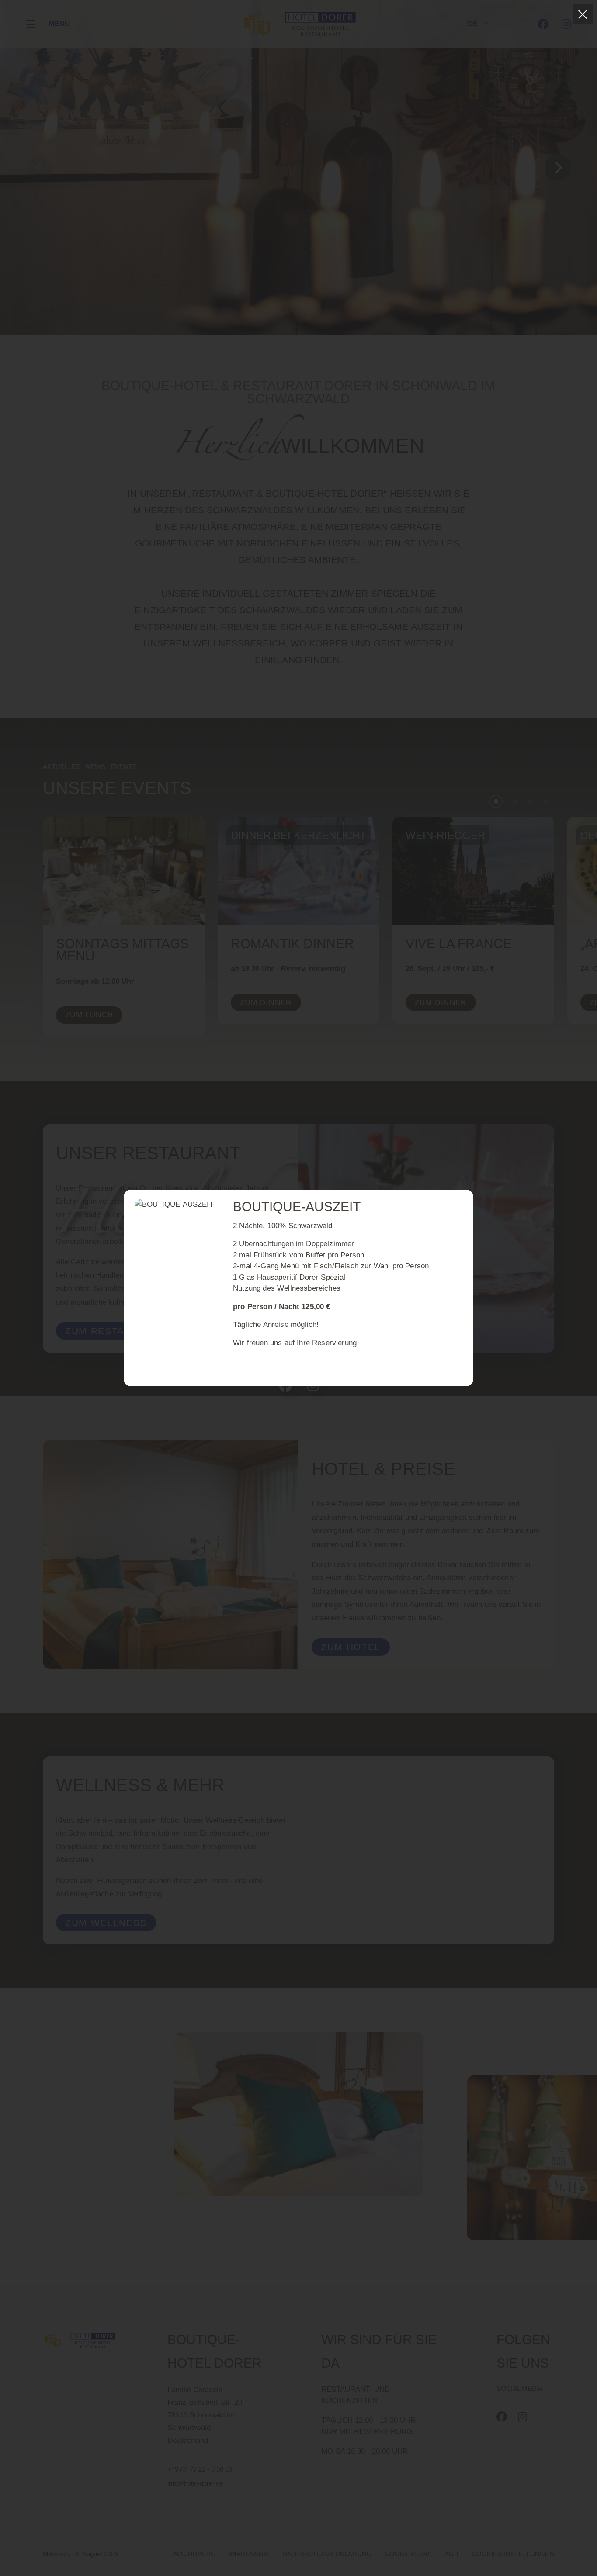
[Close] (583, 14)
